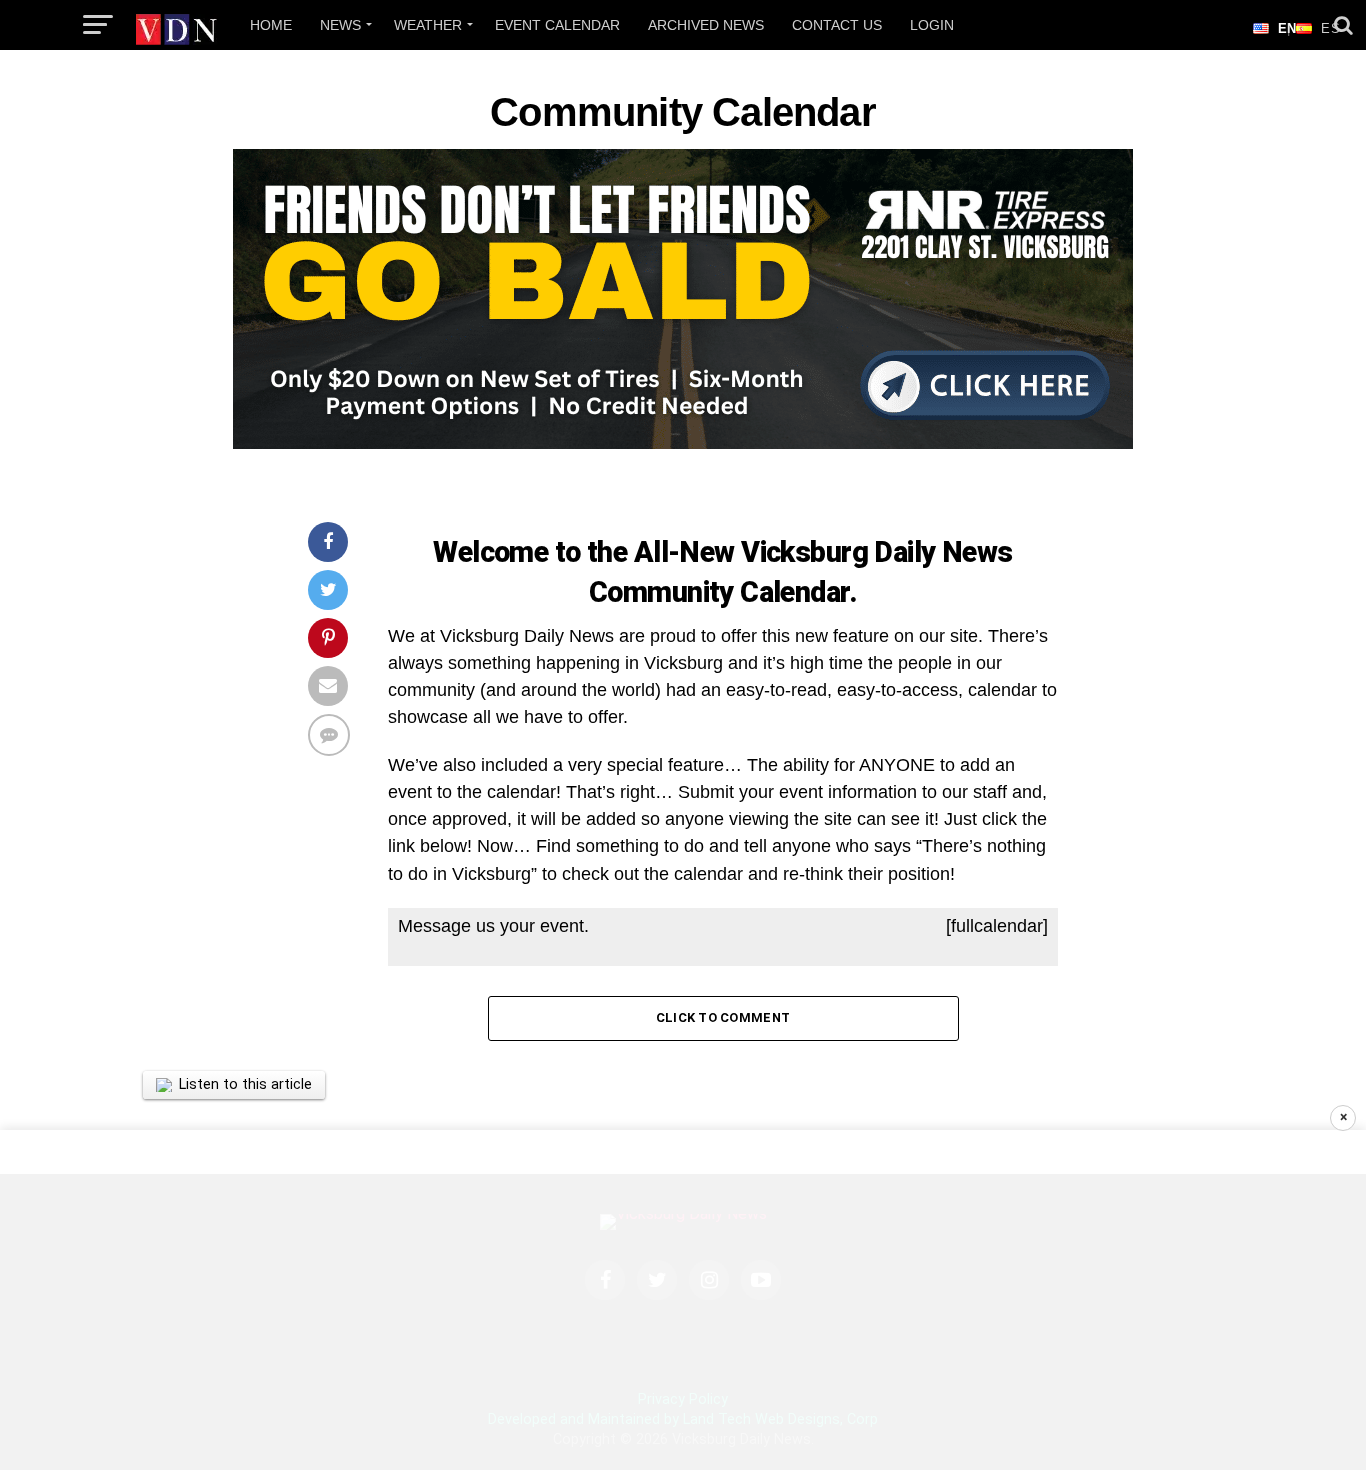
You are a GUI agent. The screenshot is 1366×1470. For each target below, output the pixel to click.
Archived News (706, 25)
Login (932, 25)
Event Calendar (557, 25)
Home (271, 25)
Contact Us (837, 25)
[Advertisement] (683, 1300)
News (340, 25)
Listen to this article (245, 1084)
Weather (428, 25)
